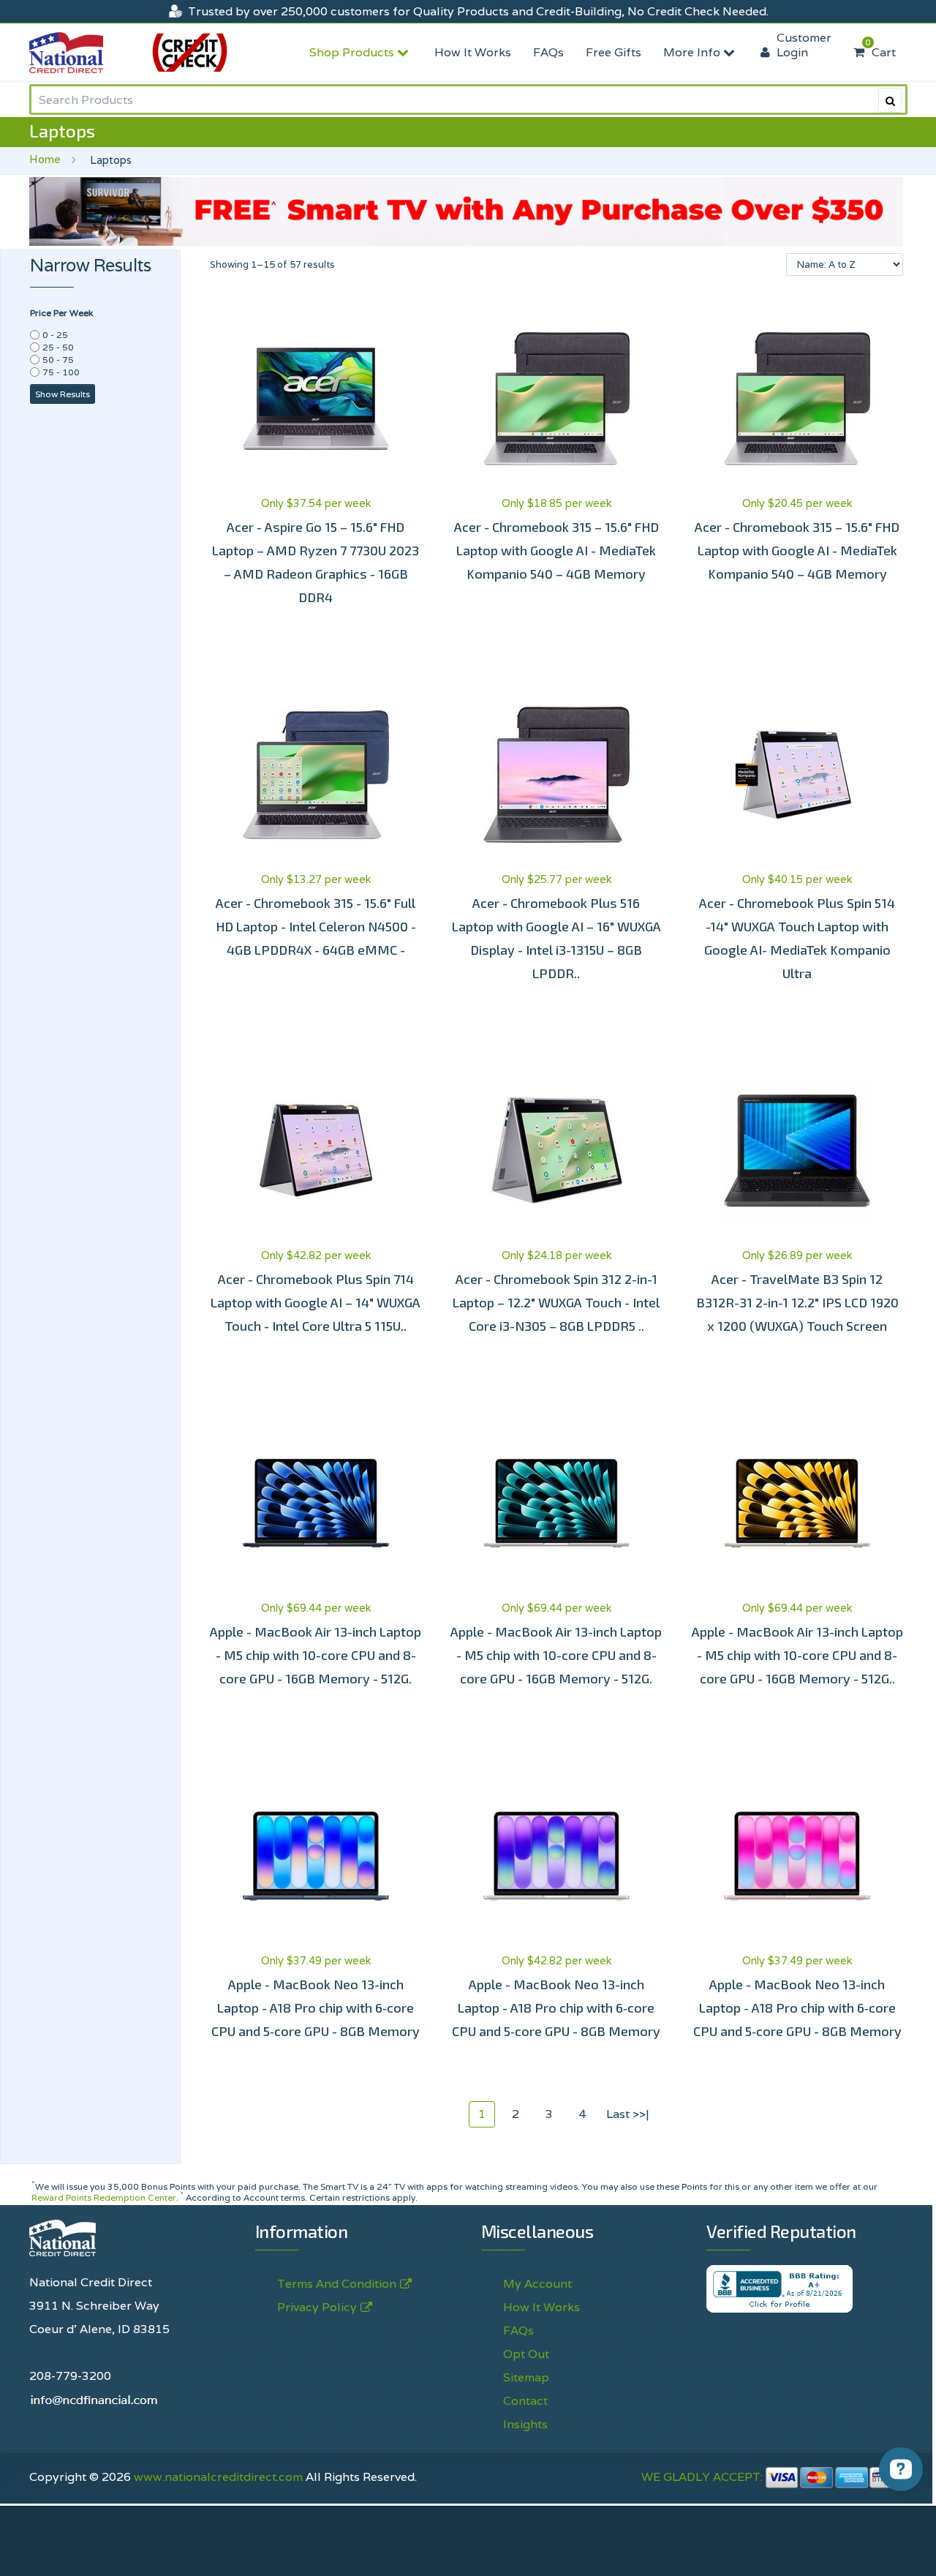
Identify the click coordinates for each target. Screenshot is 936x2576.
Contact (525, 2401)
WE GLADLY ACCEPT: (703, 2477)
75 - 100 (61, 372)
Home (45, 159)
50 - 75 (58, 360)
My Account (537, 2284)
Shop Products (353, 52)
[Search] (890, 100)
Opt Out (526, 2354)
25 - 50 (58, 347)
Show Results (63, 394)
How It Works (473, 52)
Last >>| (628, 2114)
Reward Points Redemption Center (104, 2197)
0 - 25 (55, 335)
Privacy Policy (601, 2549)
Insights (525, 2424)
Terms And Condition (337, 2284)
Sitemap (526, 2377)
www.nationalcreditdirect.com (218, 2477)
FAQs (548, 52)
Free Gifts (614, 52)
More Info (693, 52)
